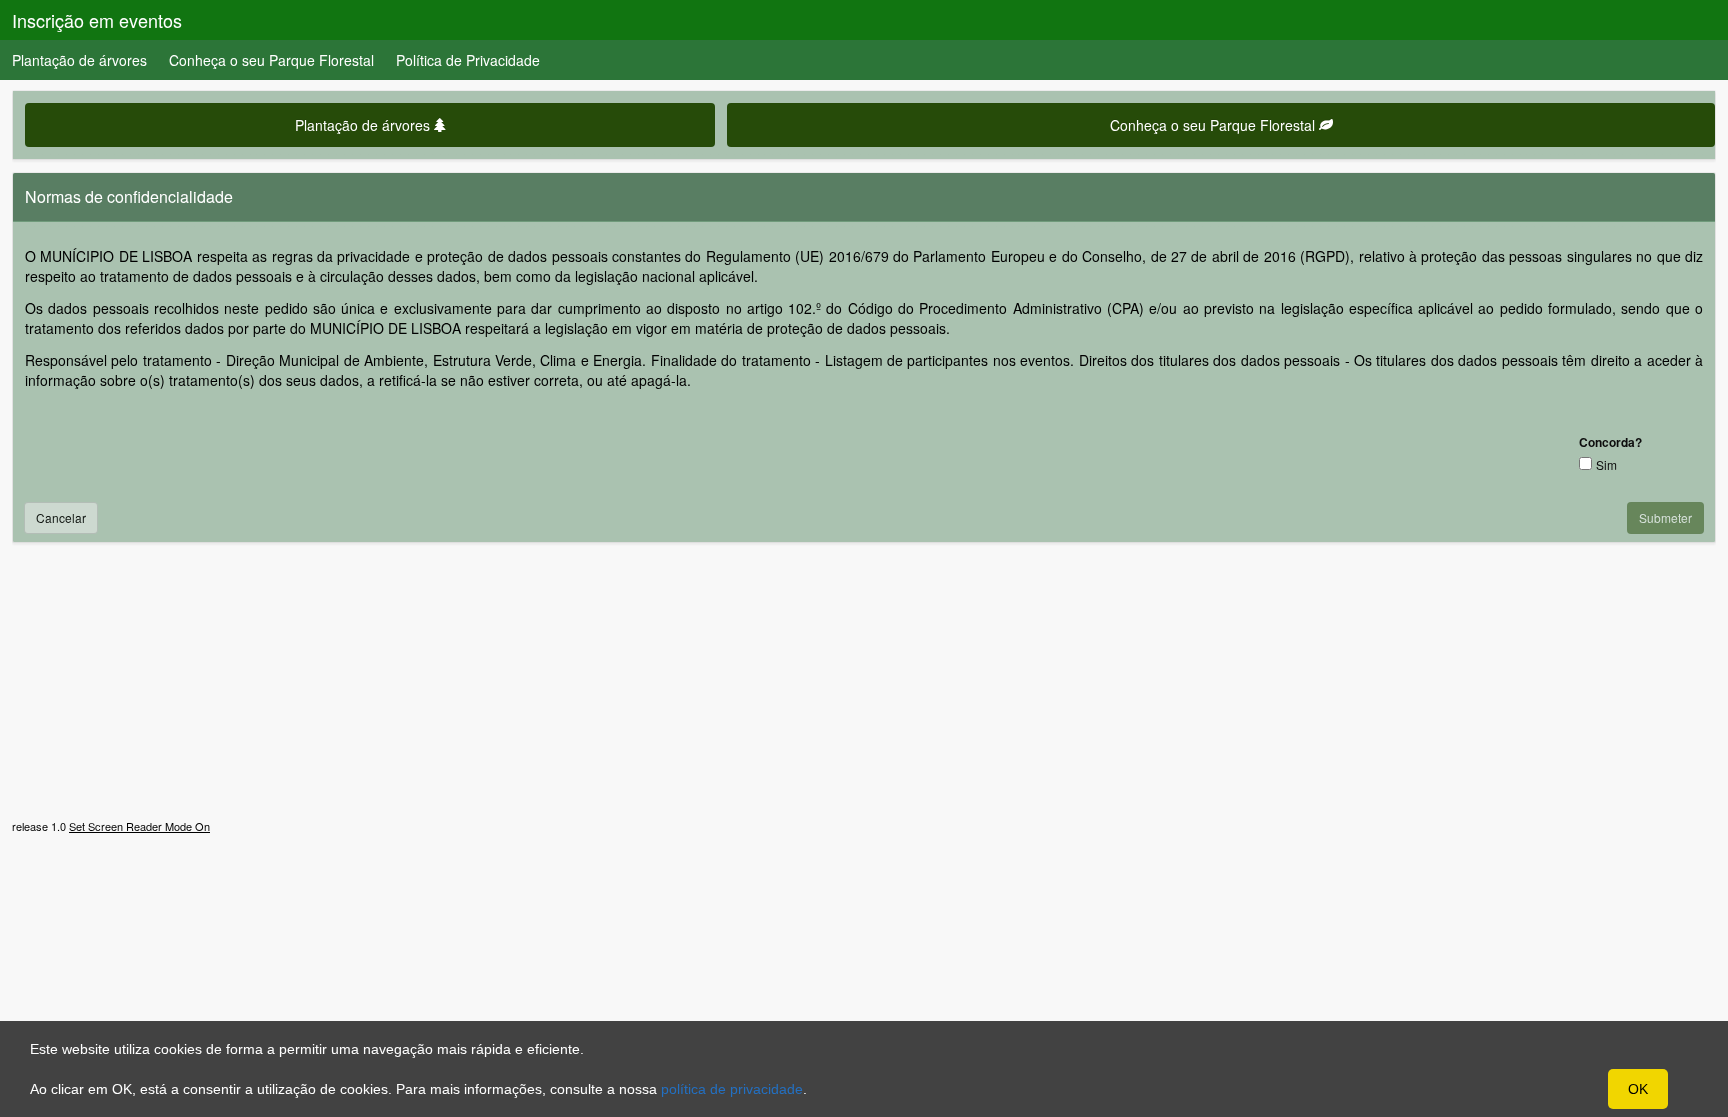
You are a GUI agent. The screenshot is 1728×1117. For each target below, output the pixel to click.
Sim (1606, 464)
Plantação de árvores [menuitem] (79, 60)
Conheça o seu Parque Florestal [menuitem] (271, 60)
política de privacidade (732, 1089)
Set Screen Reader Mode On (139, 826)
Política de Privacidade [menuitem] (468, 60)
